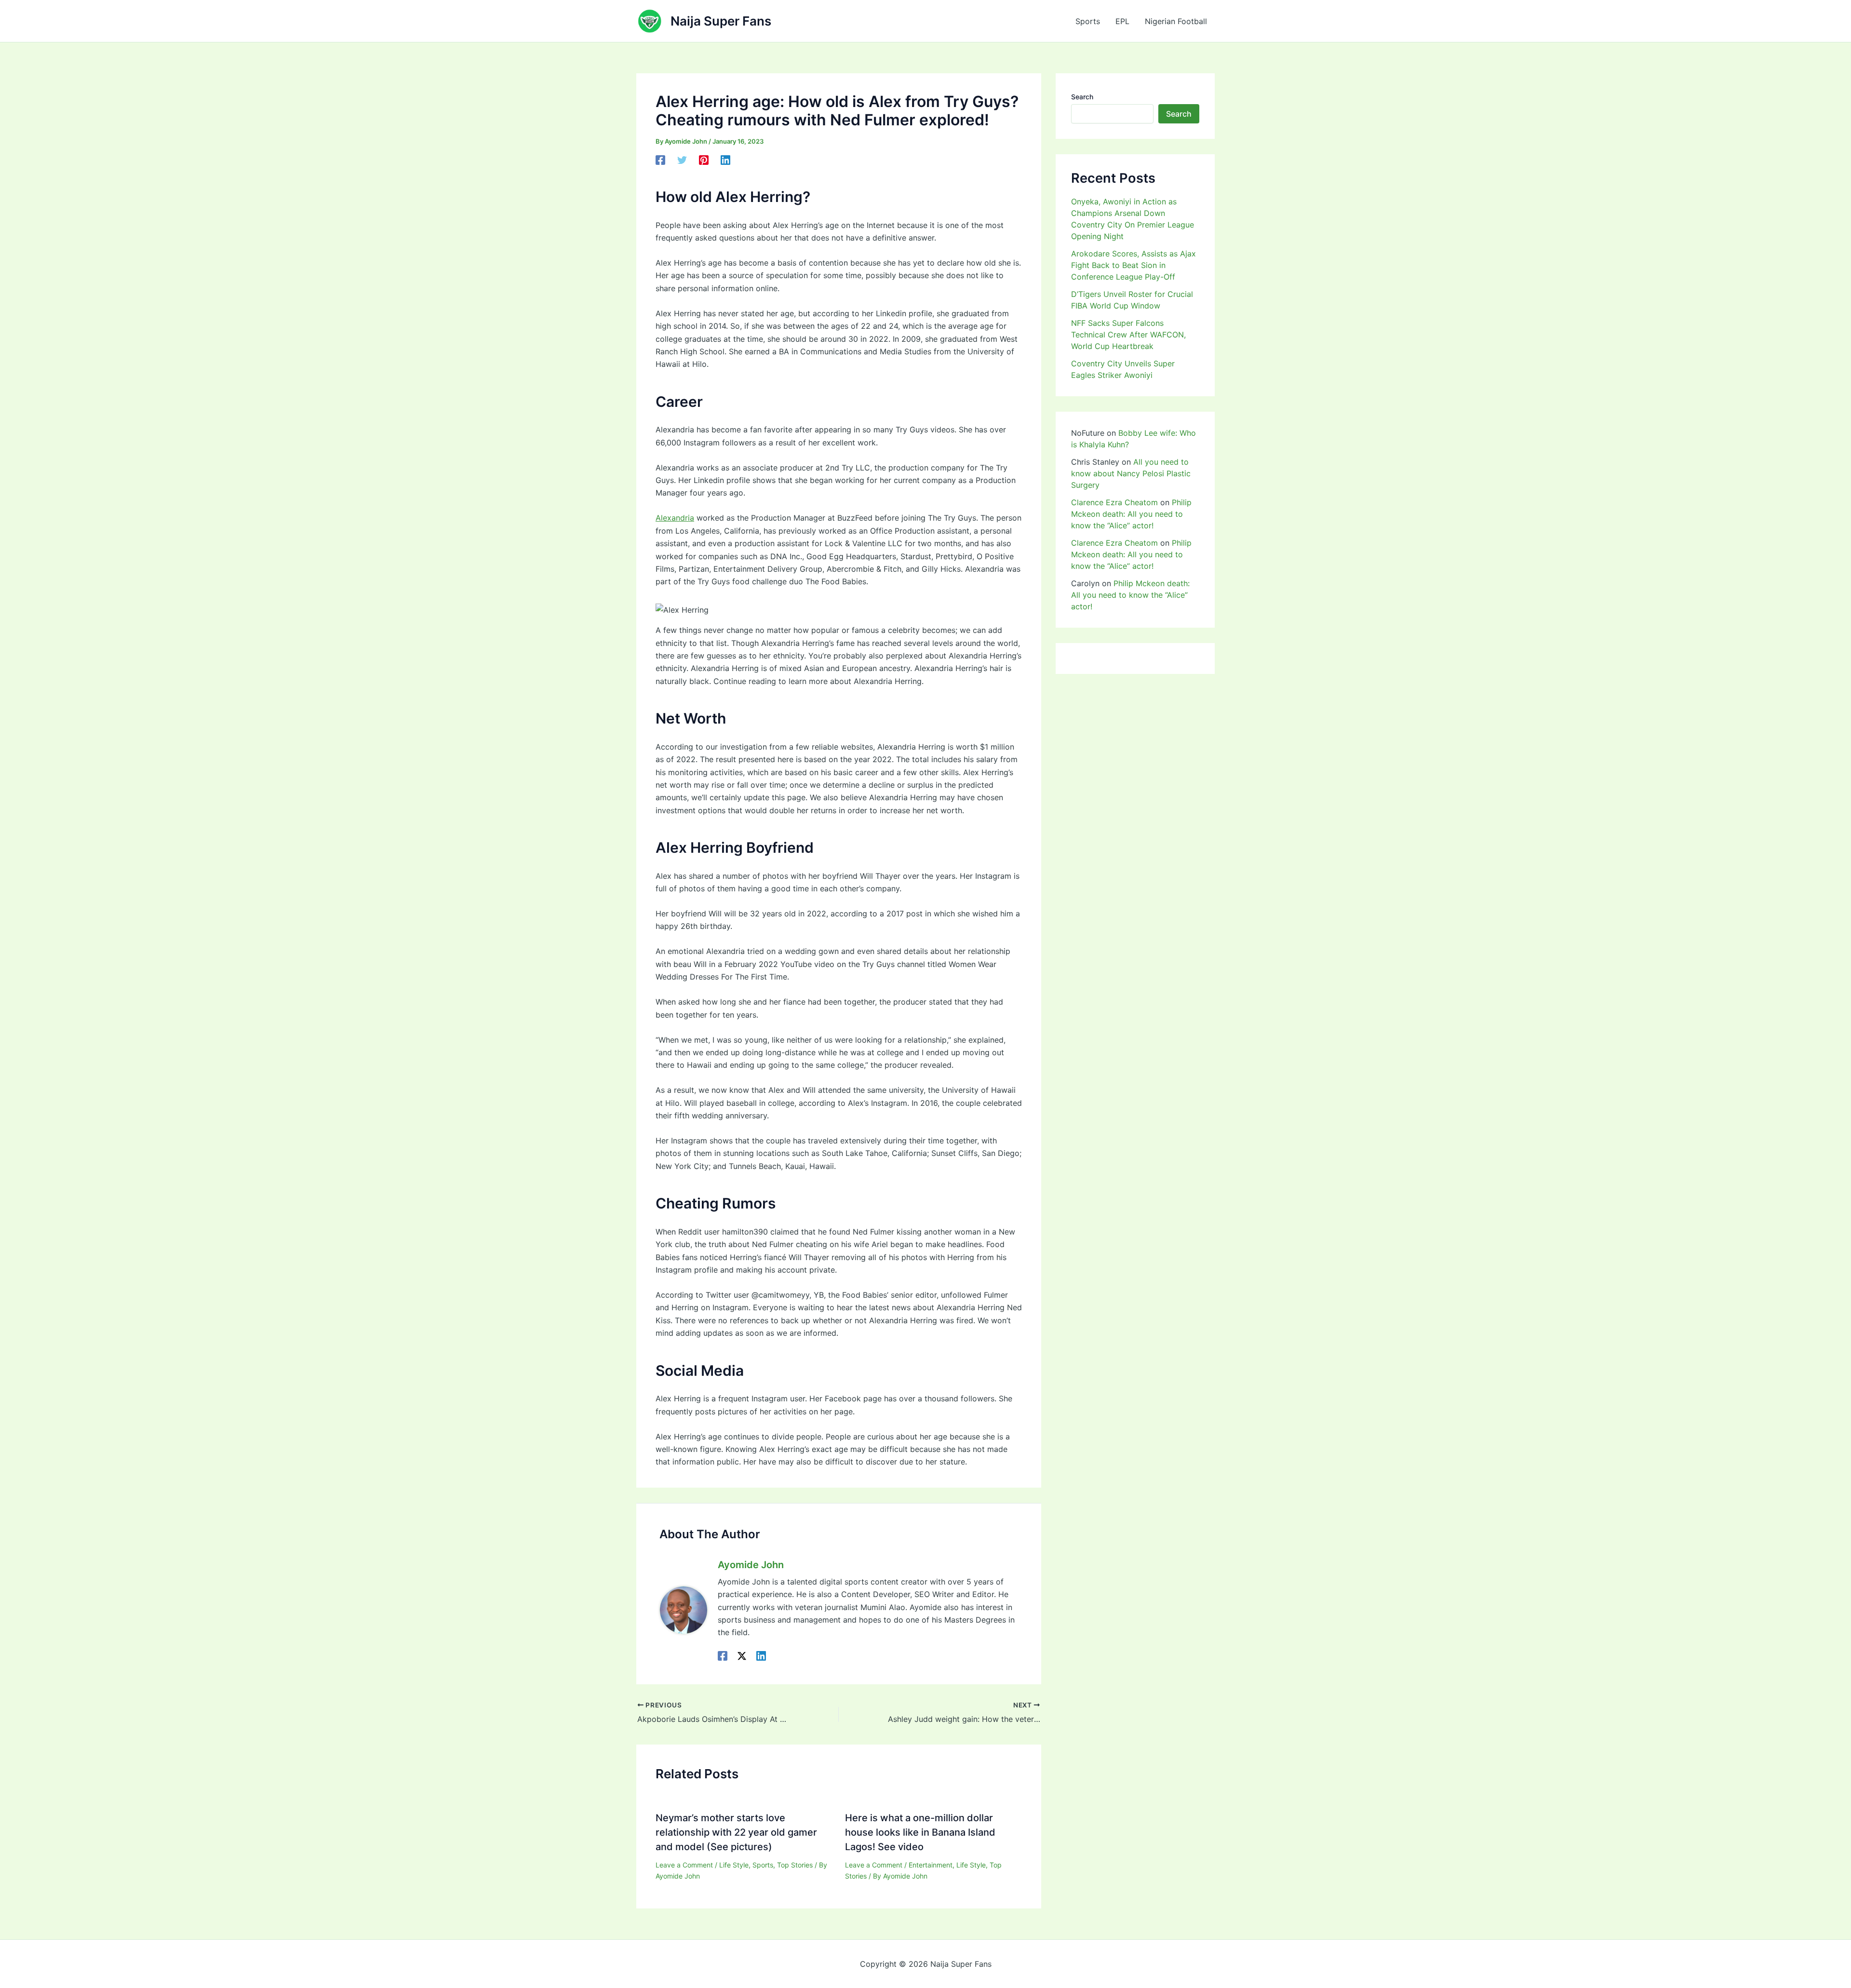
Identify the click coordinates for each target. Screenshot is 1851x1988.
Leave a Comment (684, 1865)
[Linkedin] (725, 160)
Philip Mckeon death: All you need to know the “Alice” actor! (1131, 514)
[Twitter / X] (742, 1655)
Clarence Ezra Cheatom (1114, 502)
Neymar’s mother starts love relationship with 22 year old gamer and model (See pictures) (736, 1832)
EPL (1122, 21)
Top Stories (795, 1865)
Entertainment (931, 1865)
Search (1082, 97)
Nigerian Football (1176, 21)
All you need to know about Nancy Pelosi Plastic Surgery (1131, 473)
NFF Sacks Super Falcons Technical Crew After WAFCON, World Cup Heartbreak (1128, 335)
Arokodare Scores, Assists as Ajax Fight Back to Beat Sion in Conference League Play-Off (1133, 265)
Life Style (734, 1865)
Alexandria (675, 518)
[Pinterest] (704, 160)
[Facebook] (660, 160)
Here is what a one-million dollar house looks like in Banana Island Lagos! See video (920, 1832)
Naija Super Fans (721, 21)
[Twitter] (682, 160)
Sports (1088, 21)
